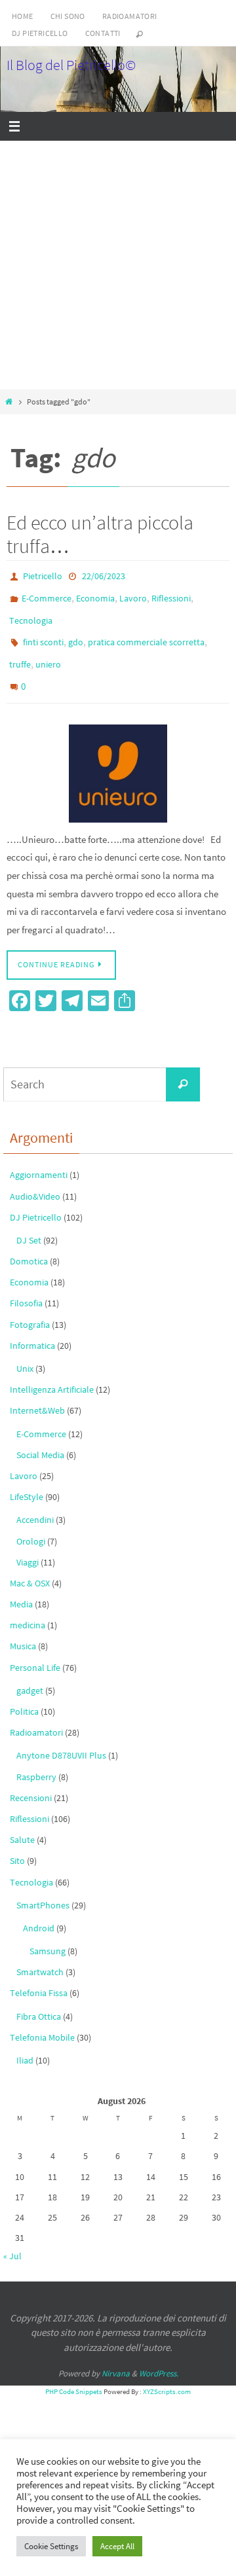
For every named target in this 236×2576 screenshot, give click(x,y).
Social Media (40, 1435)
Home (23, 16)
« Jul (12, 2237)
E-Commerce (47, 594)
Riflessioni (171, 594)
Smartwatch (40, 1953)
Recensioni (31, 1778)
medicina (28, 1606)
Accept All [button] (117, 2546)
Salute (22, 1821)
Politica (24, 1692)
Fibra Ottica (39, 1997)
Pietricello (43, 575)
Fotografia (30, 1305)
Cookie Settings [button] (51, 2546)
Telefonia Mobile (42, 2018)
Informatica (32, 1326)
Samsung (48, 1932)
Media (21, 1585)
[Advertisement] (118, 265)
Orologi (31, 1522)
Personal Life (35, 1648)
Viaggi (28, 1543)
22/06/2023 (104, 575)
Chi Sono (68, 16)
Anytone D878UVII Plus (61, 1736)
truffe (20, 651)
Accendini (35, 1501)
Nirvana (116, 2354)
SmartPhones (43, 1886)
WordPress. (159, 2354)
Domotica (29, 1242)
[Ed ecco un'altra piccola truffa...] (118, 754)
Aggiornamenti (39, 1156)
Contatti (103, 33)
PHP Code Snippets (74, 2372)
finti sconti (43, 632)
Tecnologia (31, 613)
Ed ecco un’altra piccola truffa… (100, 534)
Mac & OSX (30, 1564)
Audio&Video (35, 1177)
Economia (95, 594)
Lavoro (133, 594)
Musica (23, 1627)
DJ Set (29, 1221)
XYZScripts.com (167, 2372)
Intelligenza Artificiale (52, 1370)
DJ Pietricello (40, 33)
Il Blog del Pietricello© (71, 65)
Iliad (25, 2041)
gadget (30, 1671)
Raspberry (36, 1757)
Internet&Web (37, 1391)
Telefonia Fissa (39, 1974)
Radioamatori (130, 16)
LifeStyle (27, 1478)
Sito (17, 1842)
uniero (48, 651)
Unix (25, 1349)
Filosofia (26, 1284)
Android (39, 1908)
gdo (76, 632)
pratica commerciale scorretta (146, 632)
